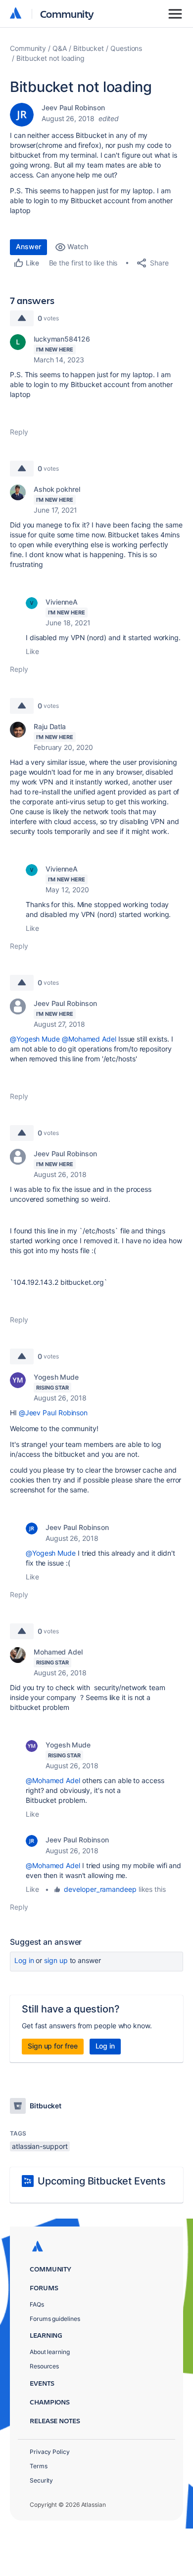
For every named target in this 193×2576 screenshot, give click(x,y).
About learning (50, 2352)
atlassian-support (40, 2146)
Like (32, 651)
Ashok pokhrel (57, 489)
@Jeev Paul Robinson (53, 1413)
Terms (39, 2466)
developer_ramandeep (100, 1889)
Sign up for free (53, 2046)
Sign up (56, 1960)
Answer (28, 246)
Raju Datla (50, 726)
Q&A (60, 48)
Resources (44, 2366)
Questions (126, 48)
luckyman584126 (62, 339)
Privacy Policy (50, 2452)
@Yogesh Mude (35, 1039)
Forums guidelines (55, 2319)
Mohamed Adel (58, 1652)
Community (67, 14)
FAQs (37, 2304)
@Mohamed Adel (89, 1039)
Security (41, 2480)
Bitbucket (89, 48)
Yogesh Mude (56, 1377)
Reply (19, 432)
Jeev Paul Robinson (73, 108)
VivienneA (62, 602)
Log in (24, 1960)
